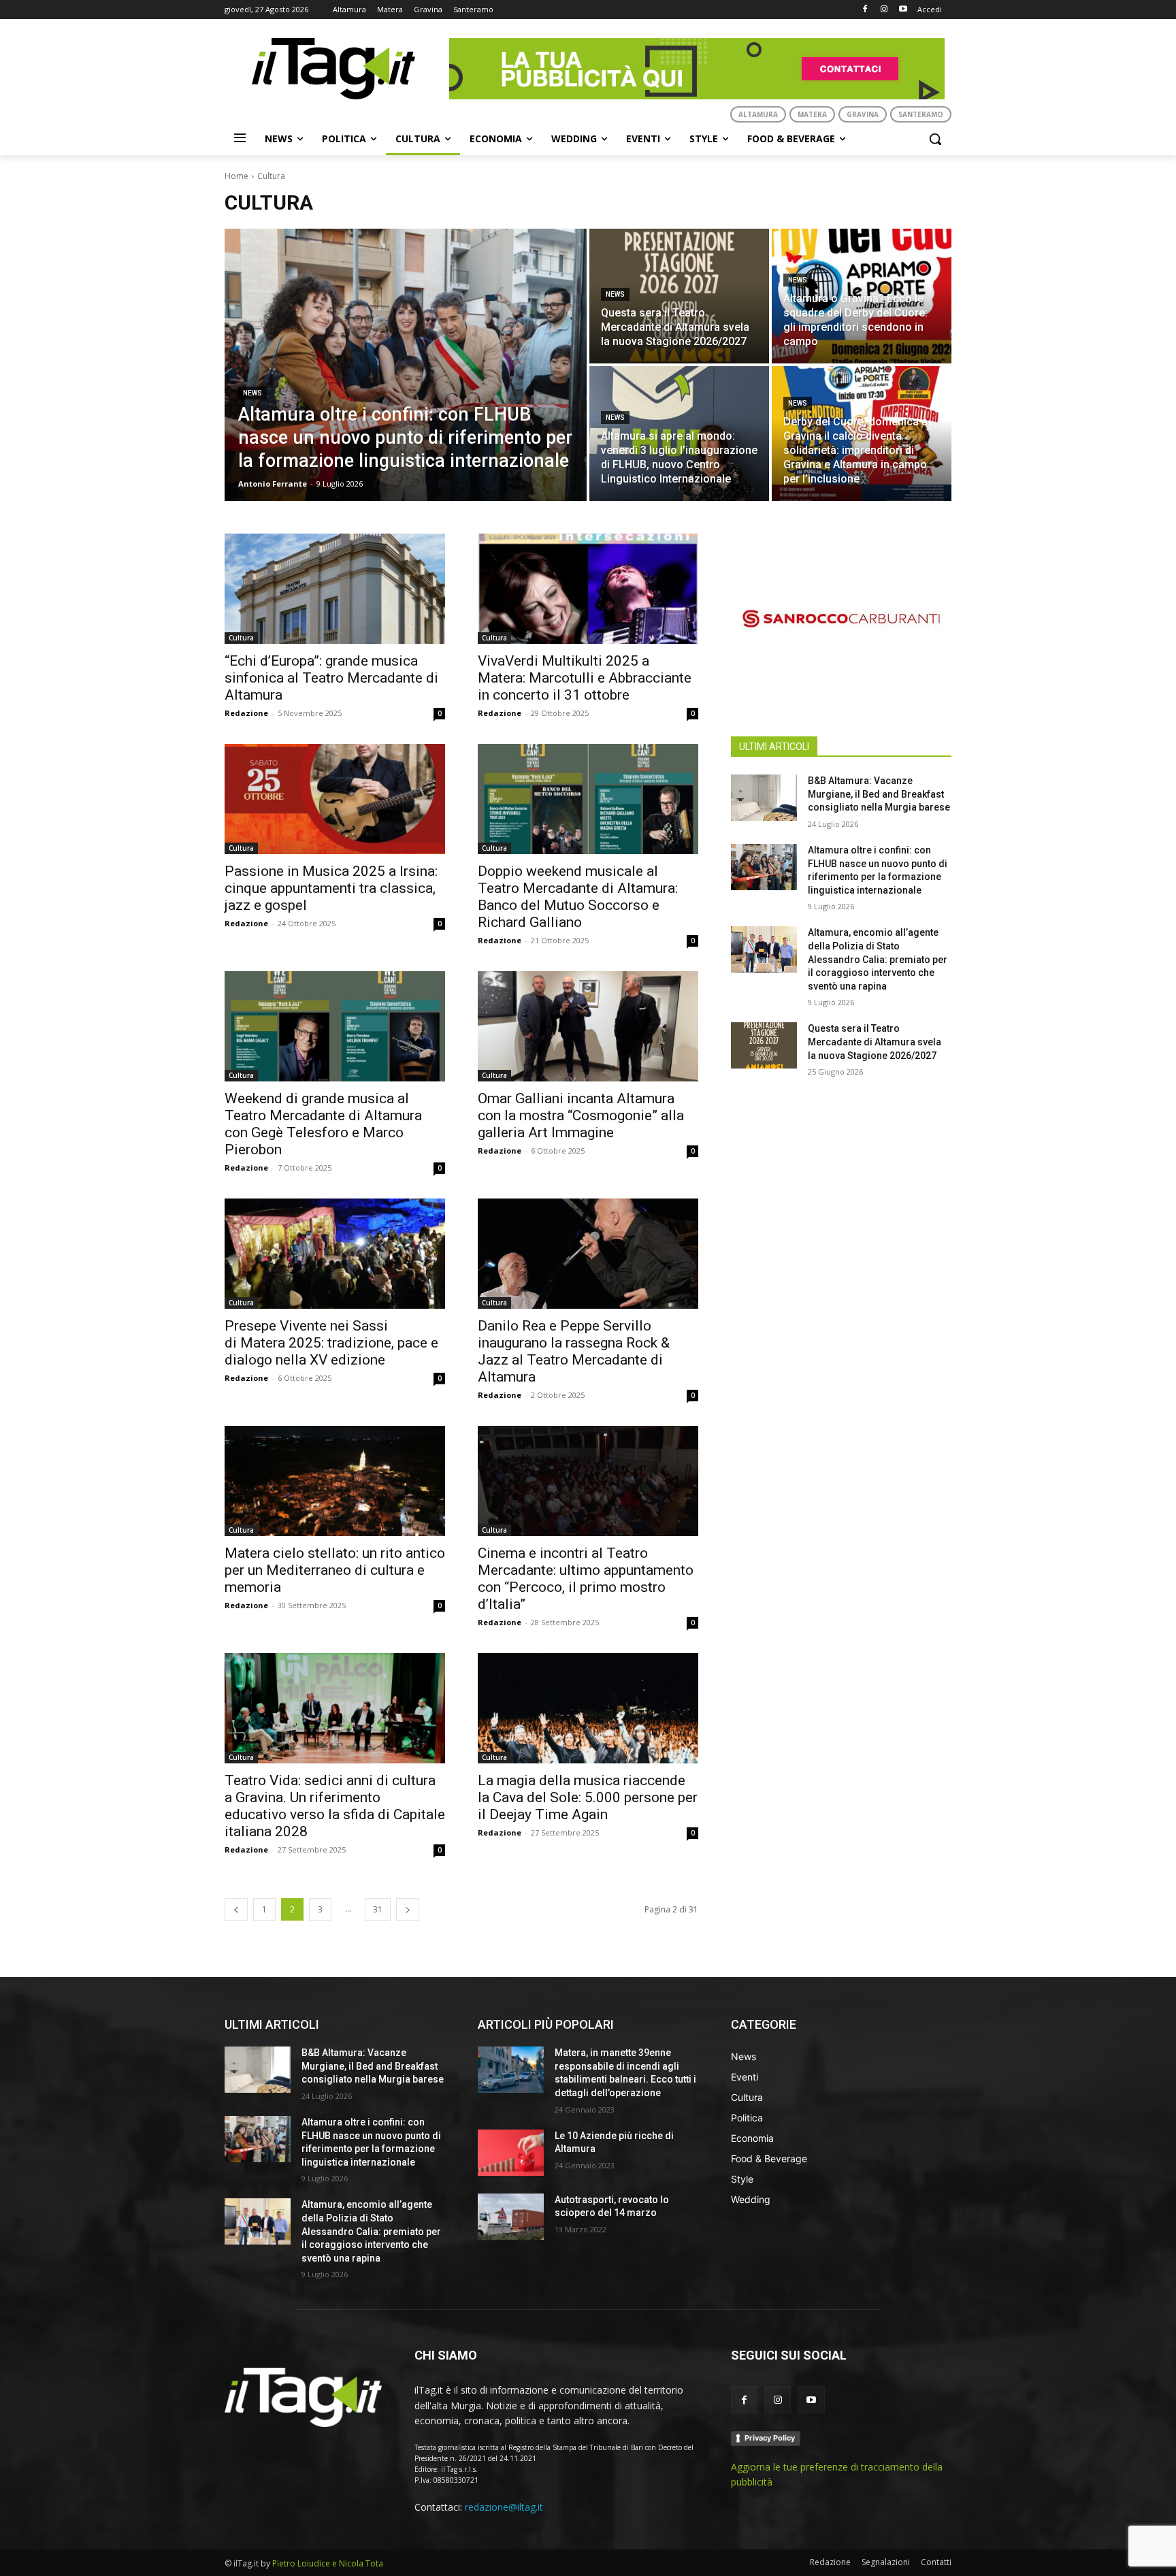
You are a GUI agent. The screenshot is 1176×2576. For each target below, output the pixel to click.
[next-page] (408, 1909)
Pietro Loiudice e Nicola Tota (328, 2563)
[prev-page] (236, 1909)
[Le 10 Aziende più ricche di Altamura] (511, 2153)
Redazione (246, 713)
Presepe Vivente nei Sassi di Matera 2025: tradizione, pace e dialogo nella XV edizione (331, 1343)
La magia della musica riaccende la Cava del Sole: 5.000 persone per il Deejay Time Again (588, 1797)
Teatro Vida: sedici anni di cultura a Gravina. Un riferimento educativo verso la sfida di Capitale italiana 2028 (335, 1806)
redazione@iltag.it (504, 2507)
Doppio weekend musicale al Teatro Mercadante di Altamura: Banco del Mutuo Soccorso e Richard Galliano (578, 897)
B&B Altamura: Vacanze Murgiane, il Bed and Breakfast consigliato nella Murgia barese (879, 794)
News (252, 393)
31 (378, 1909)
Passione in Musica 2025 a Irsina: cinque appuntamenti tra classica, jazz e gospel (331, 888)
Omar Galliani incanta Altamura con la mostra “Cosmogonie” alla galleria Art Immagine (581, 1115)
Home (236, 176)
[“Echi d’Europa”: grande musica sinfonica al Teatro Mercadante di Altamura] (335, 589)
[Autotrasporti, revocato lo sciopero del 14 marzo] (511, 2217)
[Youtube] (903, 10)
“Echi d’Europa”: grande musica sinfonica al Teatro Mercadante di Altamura (331, 678)
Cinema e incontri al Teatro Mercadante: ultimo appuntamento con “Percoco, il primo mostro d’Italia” (586, 1579)
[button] (935, 139)
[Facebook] (865, 10)
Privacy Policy (770, 2438)
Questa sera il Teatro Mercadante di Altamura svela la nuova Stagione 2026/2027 (875, 1042)
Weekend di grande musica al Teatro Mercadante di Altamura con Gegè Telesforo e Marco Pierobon (323, 1124)
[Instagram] (884, 10)
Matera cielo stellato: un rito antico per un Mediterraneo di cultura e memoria (335, 1570)
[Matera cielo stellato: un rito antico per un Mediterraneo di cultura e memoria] (335, 1481)
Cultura (241, 638)
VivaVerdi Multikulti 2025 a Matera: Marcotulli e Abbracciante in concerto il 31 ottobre (585, 678)
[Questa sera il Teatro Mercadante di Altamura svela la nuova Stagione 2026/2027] (679, 296)
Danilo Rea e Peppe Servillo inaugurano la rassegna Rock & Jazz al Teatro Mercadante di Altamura (574, 1351)
